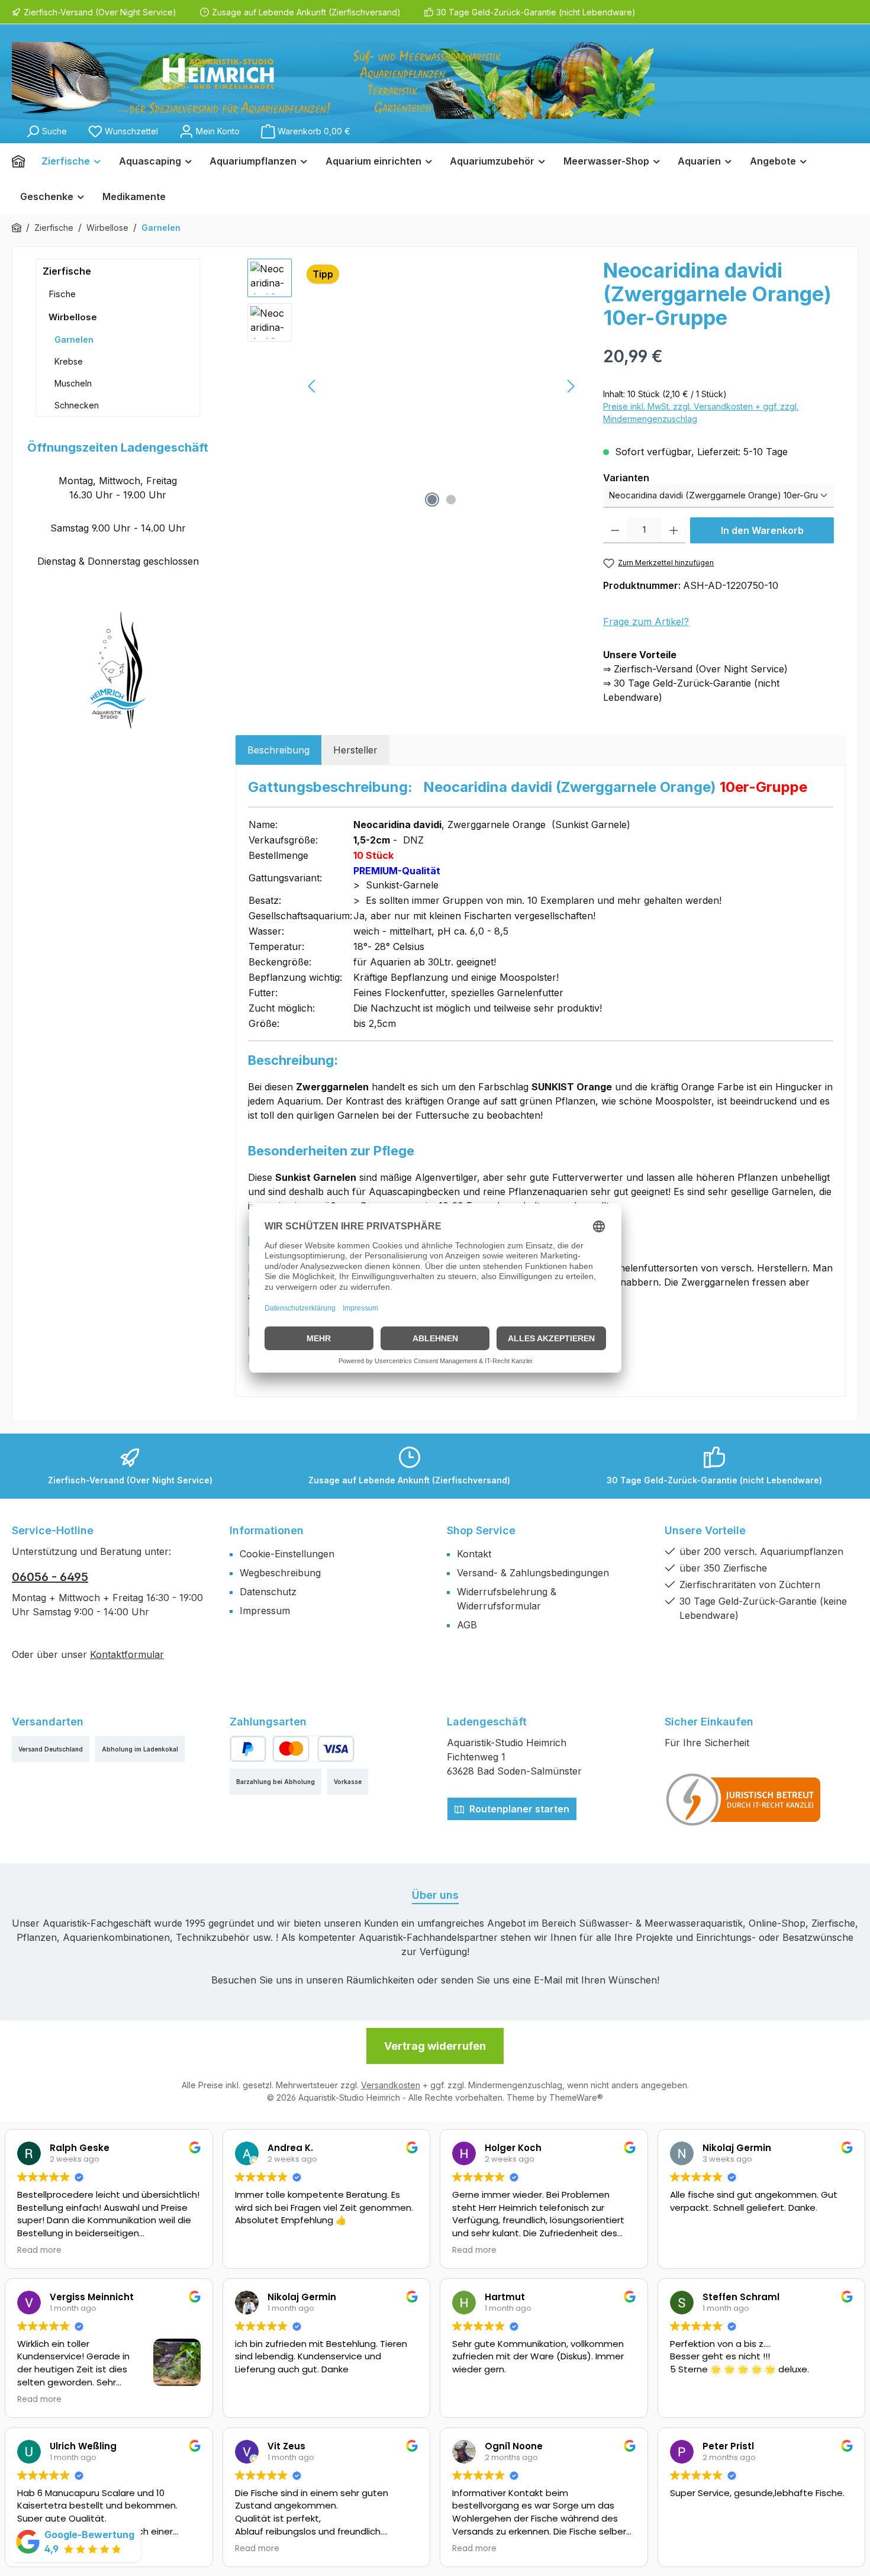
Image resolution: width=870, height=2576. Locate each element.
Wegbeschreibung (280, 1573)
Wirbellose (73, 317)
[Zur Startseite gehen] (333, 80)
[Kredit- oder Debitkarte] (313, 1749)
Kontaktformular (127, 1654)
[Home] (22, 161)
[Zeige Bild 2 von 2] (451, 500)
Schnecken (77, 405)
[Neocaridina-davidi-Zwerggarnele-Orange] (442, 386)
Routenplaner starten (518, 1809)
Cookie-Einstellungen (287, 1554)
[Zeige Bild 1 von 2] (432, 500)
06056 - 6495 (50, 1577)
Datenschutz (268, 1592)
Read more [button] (39, 2250)
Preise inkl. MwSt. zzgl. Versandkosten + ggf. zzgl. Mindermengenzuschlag (701, 413)
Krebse (69, 361)
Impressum (265, 1611)
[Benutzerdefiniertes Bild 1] (744, 1799)
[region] (414, 386)
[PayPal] (248, 1749)
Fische (62, 294)
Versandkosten (391, 2085)
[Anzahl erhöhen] (674, 530)
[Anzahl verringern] (615, 530)
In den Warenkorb (762, 530)
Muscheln (73, 383)
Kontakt (474, 1554)
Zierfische (67, 271)
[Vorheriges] (312, 386)
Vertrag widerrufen (435, 2046)
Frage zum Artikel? (646, 622)
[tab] (278, 750)
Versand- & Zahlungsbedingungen (533, 1573)
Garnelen (74, 339)
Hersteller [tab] (355, 750)
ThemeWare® (576, 2097)
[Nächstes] (571, 386)
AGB (467, 1625)
